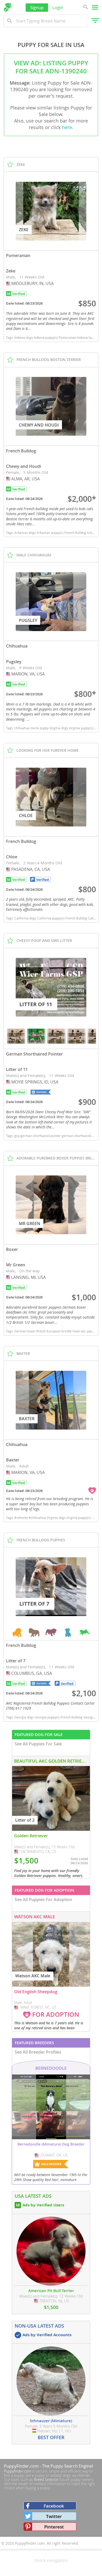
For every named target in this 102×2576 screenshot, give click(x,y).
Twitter (54, 2516)
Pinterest (54, 2527)
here (67, 127)
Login (58, 7)
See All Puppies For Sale (38, 1744)
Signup (37, 7)
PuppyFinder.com (21, 2466)
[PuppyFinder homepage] (8, 7)
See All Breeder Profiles (38, 2052)
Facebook (54, 2506)
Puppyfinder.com (18, 2471)
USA (9, 283)
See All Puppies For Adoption (43, 1899)
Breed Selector (46, 2479)
